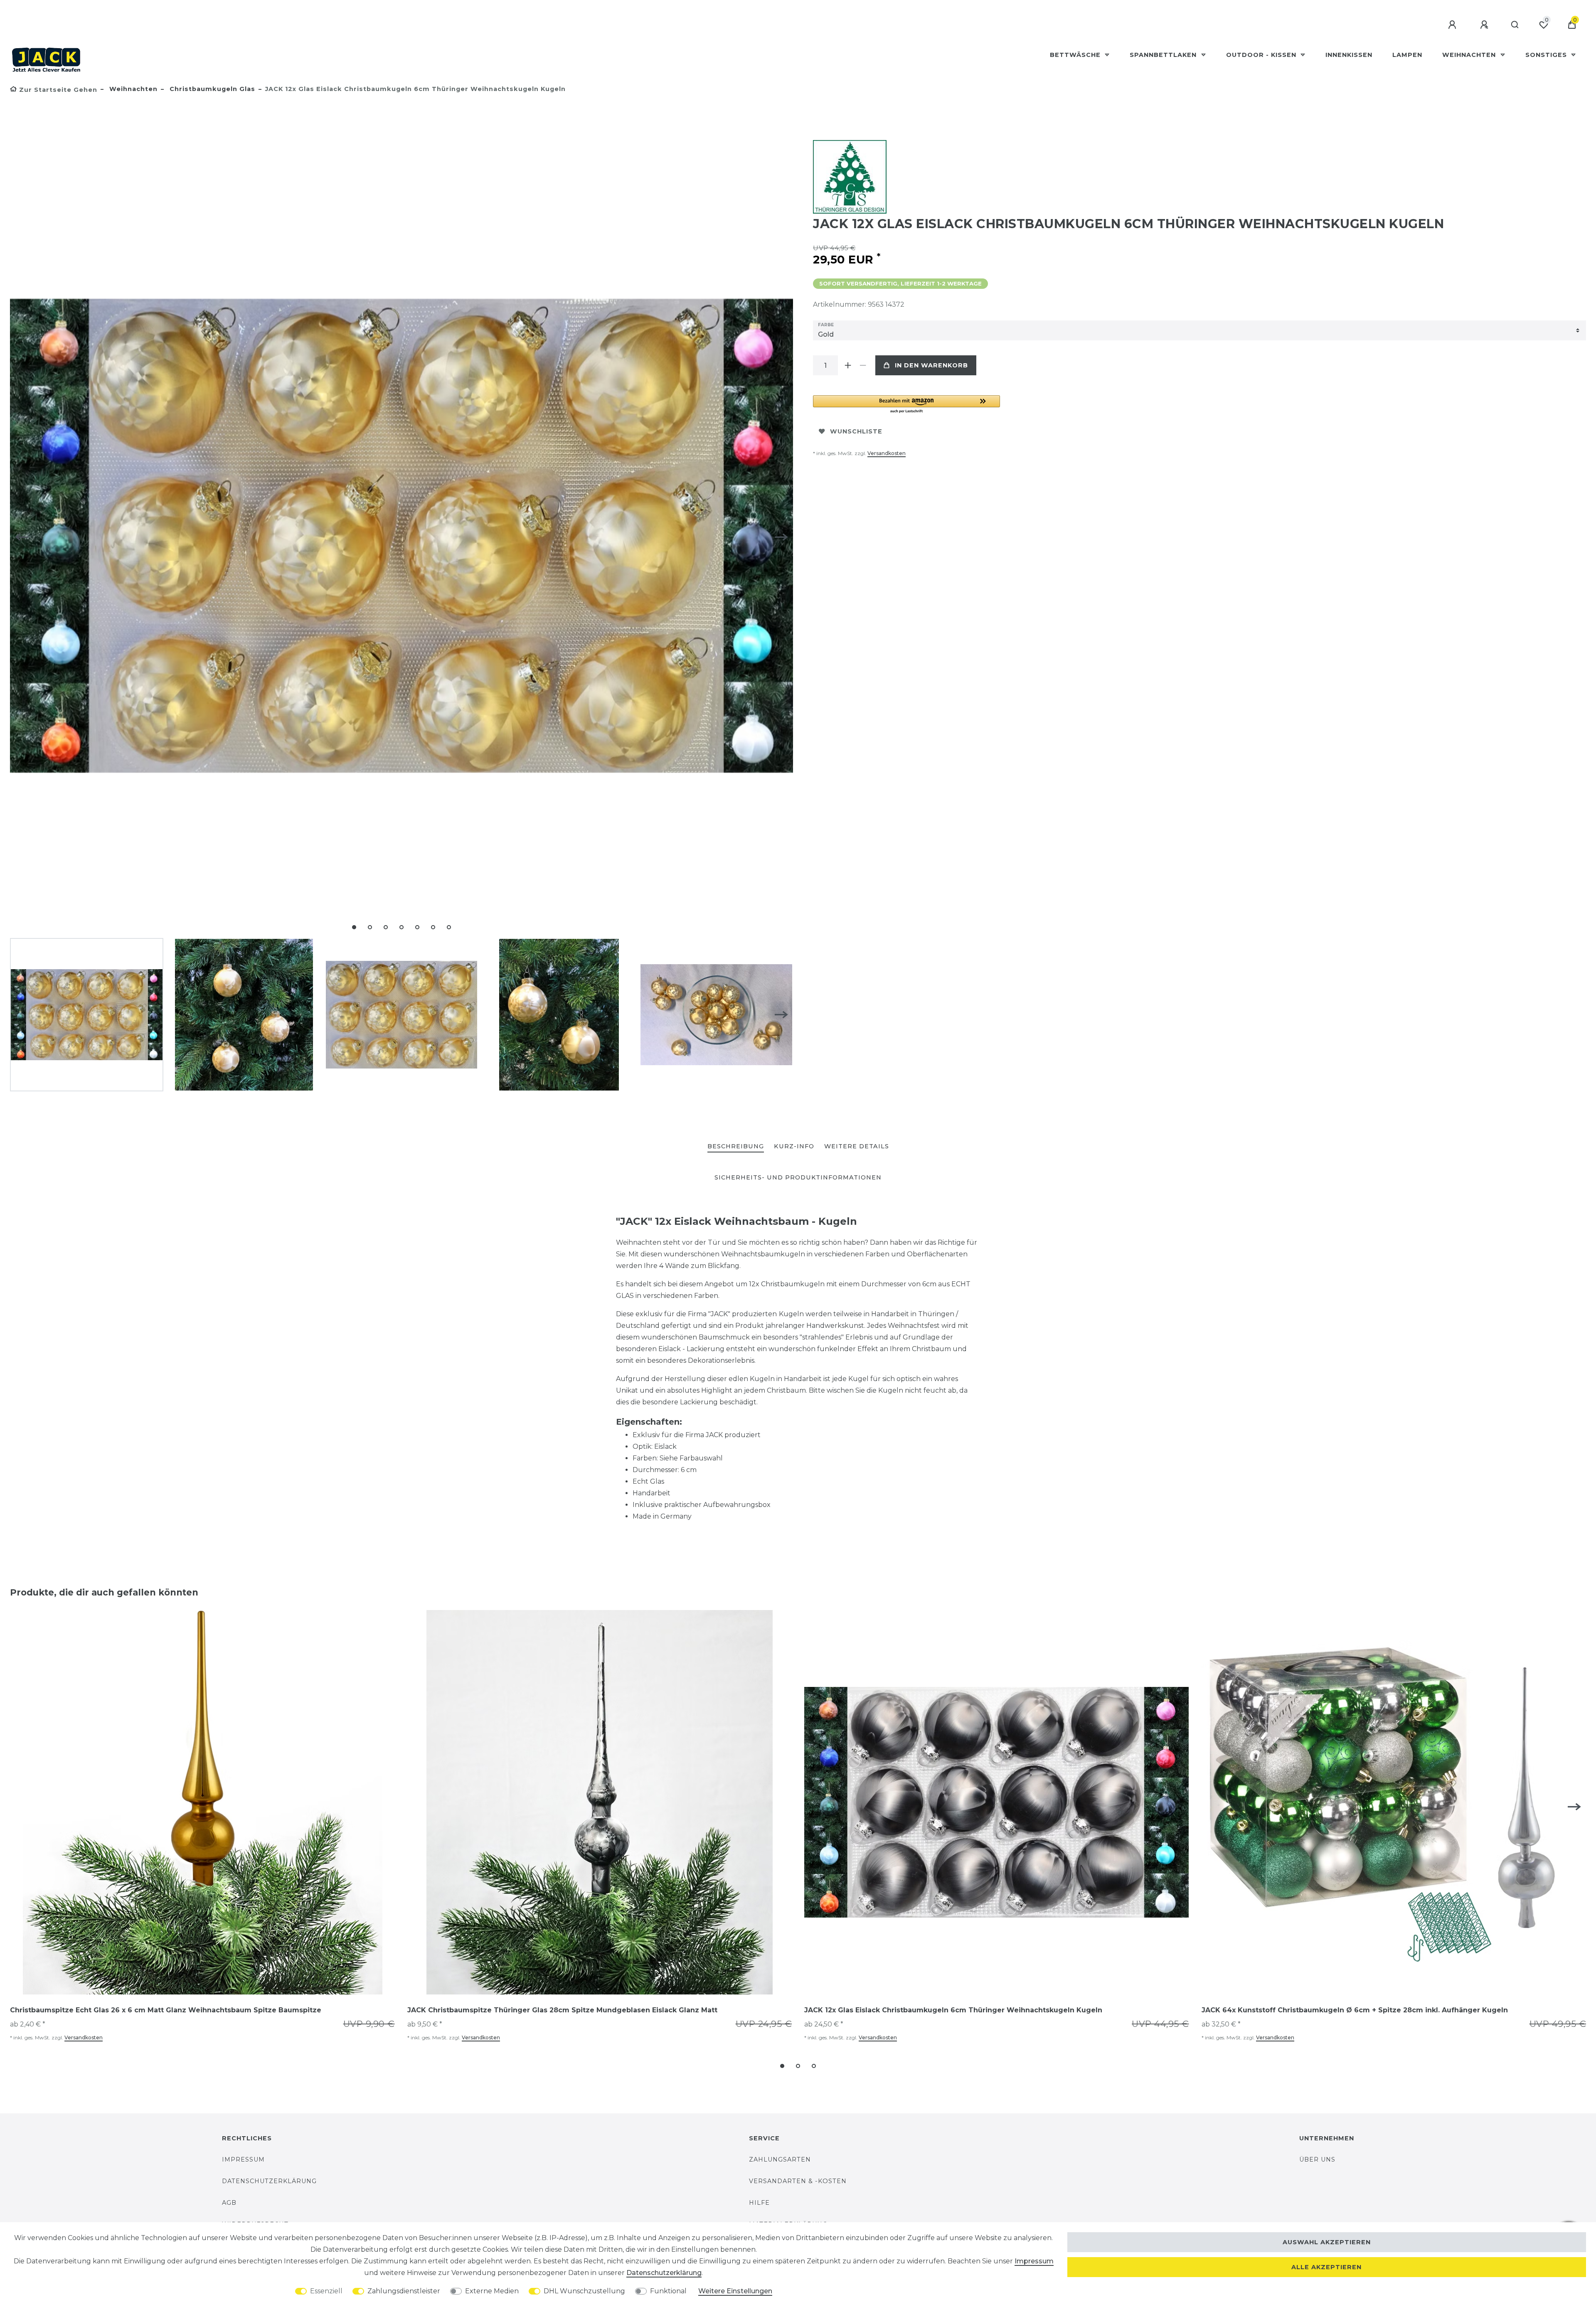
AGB (229, 2203)
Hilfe (759, 2203)
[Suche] (1515, 25)
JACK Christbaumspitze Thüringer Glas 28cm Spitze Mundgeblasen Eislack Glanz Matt (562, 2010)
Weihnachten (1470, 55)
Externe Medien (492, 2291)
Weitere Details (857, 1146)
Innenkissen (1349, 55)
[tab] (736, 1147)
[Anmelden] (1453, 25)
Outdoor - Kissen (1262, 55)
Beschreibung (736, 1146)
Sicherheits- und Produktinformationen (798, 1177)
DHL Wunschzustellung (584, 2291)
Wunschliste (856, 431)
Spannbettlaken (1164, 55)
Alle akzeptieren (1326, 2267)
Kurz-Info (794, 1146)
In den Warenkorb (931, 365)
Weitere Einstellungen (735, 2291)
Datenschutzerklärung (269, 2181)
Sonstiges (1547, 55)
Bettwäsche (1076, 55)
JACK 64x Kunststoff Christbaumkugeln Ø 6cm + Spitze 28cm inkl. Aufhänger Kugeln (1355, 2010)
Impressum (243, 2159)
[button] (906, 405)
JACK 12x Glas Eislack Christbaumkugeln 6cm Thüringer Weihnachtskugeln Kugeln (953, 2010)
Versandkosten (887, 453)
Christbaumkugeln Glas (211, 89)
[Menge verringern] (863, 365)
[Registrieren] (1485, 25)
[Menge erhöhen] (848, 365)
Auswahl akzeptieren (1327, 2242)
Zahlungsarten (780, 2159)
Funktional (668, 2291)
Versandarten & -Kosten (798, 2181)
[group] (202, 1802)
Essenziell (326, 2291)
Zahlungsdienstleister (404, 2291)
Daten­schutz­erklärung (664, 2273)
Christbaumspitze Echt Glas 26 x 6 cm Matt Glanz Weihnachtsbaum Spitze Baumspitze (166, 2010)
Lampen (1407, 55)
